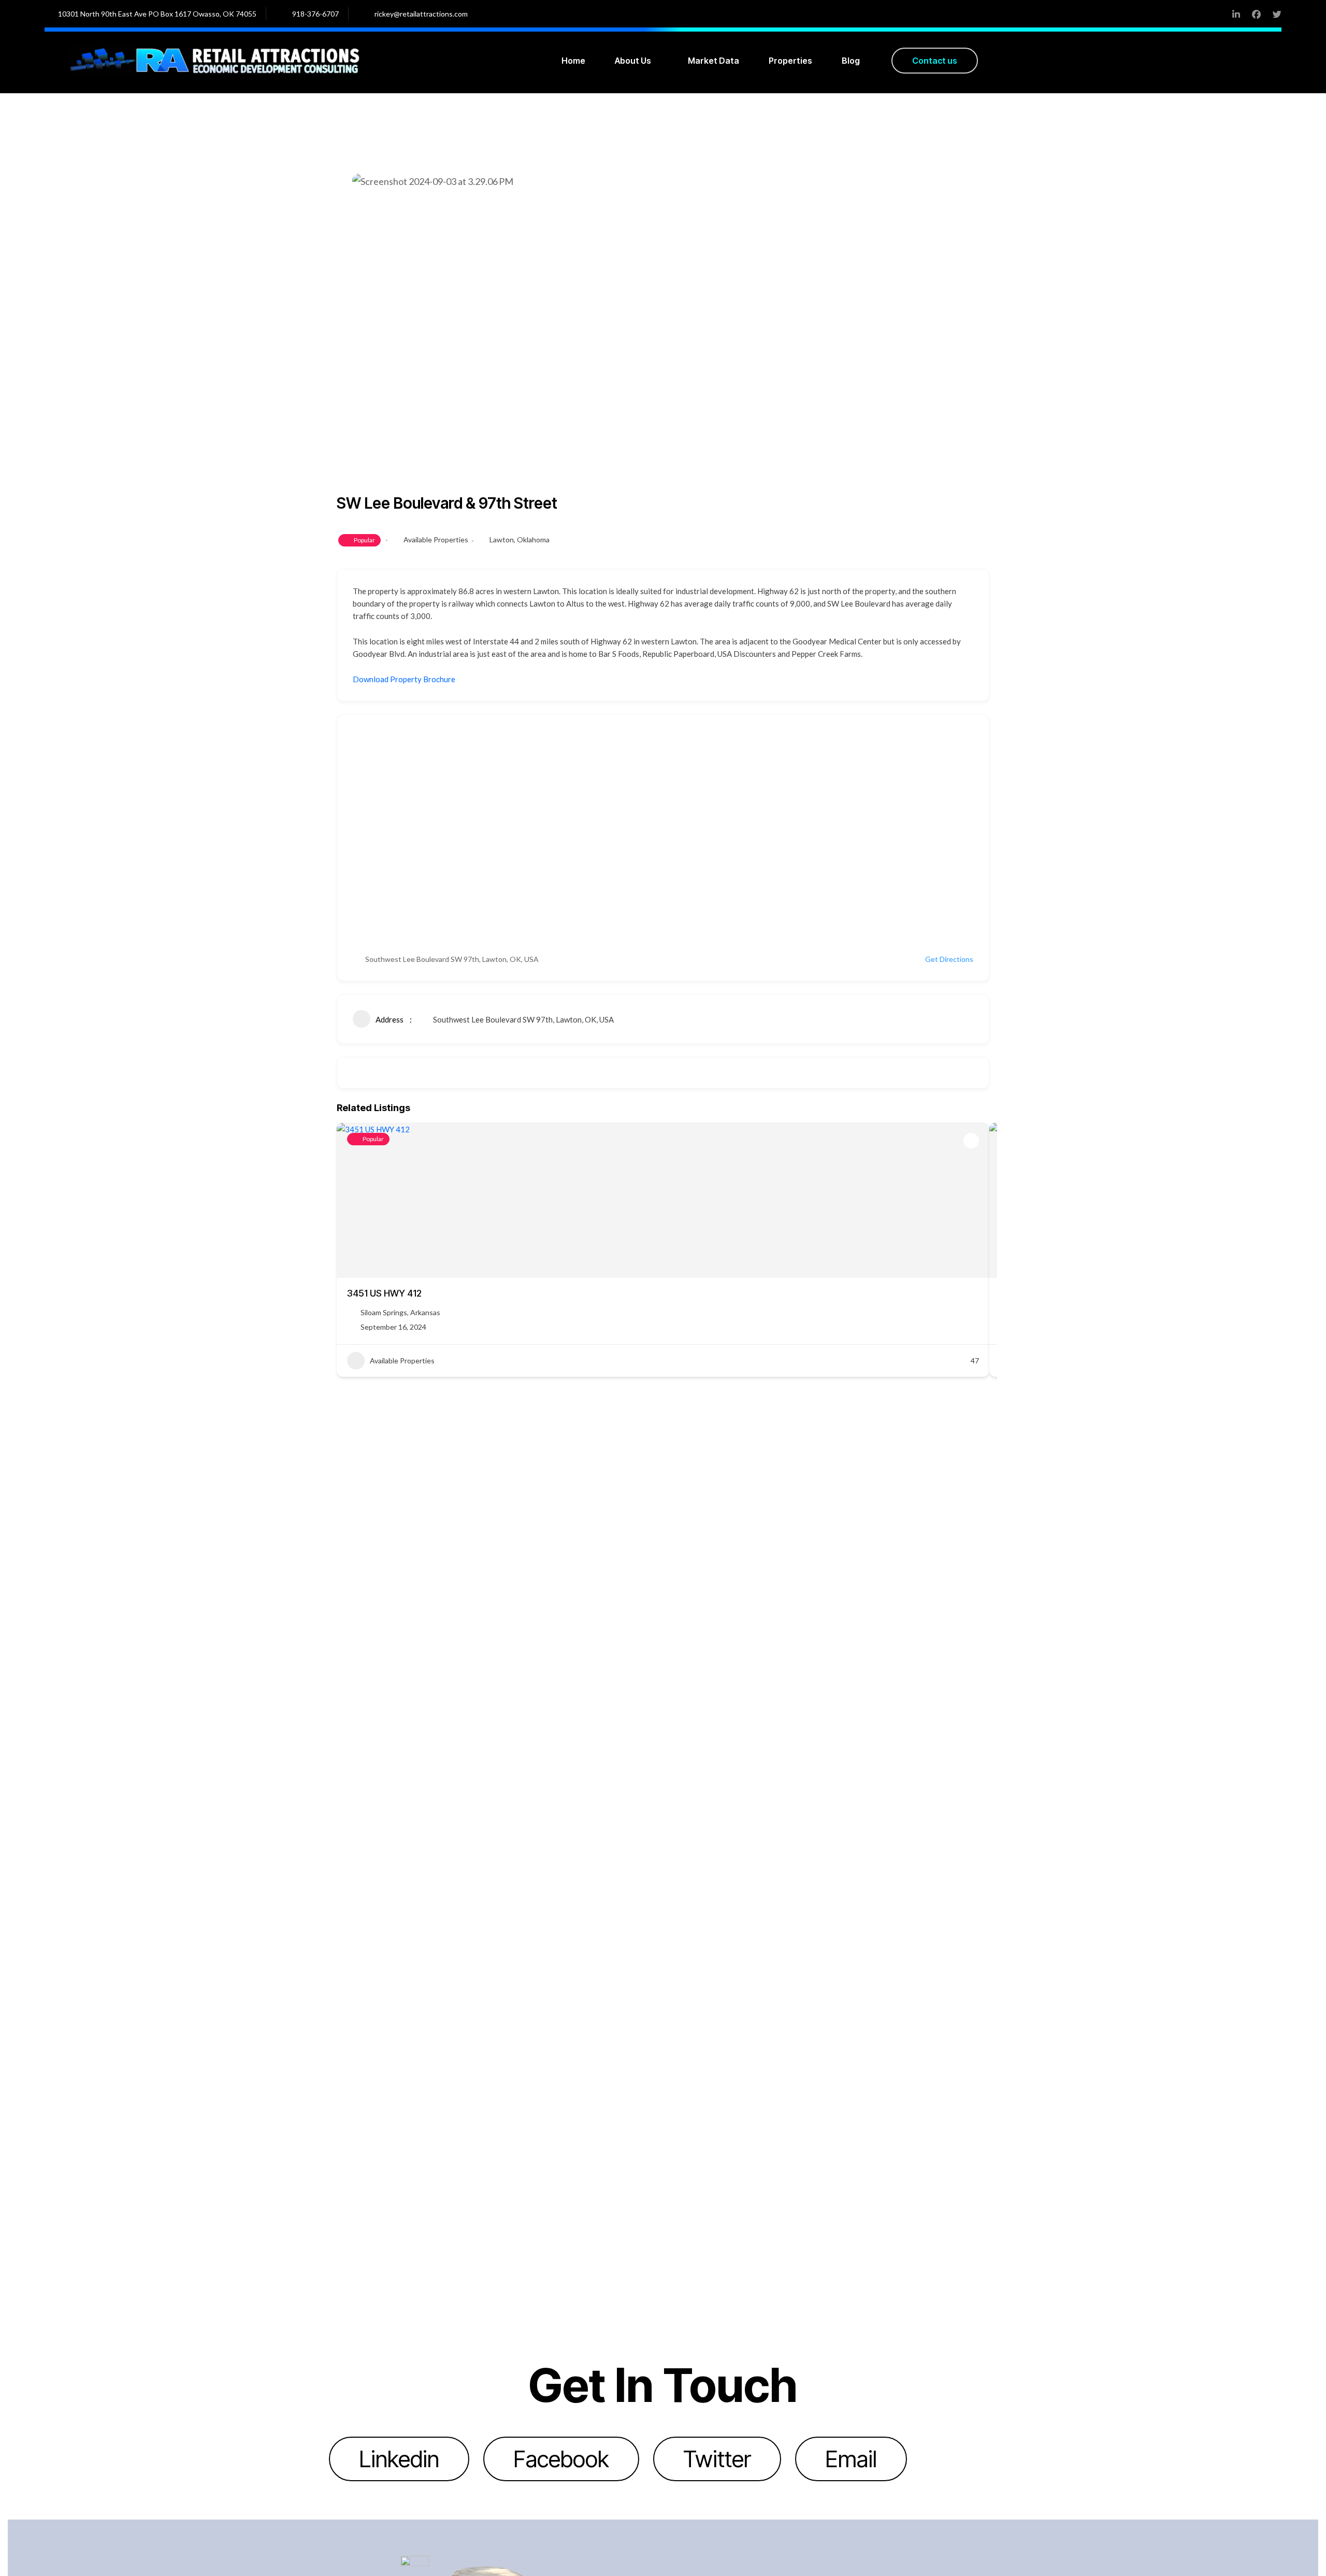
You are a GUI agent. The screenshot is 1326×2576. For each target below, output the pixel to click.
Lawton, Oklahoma (520, 539)
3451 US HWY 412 (384, 1293)
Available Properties (436, 539)
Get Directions (949, 959)
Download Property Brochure (404, 679)
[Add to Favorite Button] (971, 1141)
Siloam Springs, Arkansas (400, 1312)
